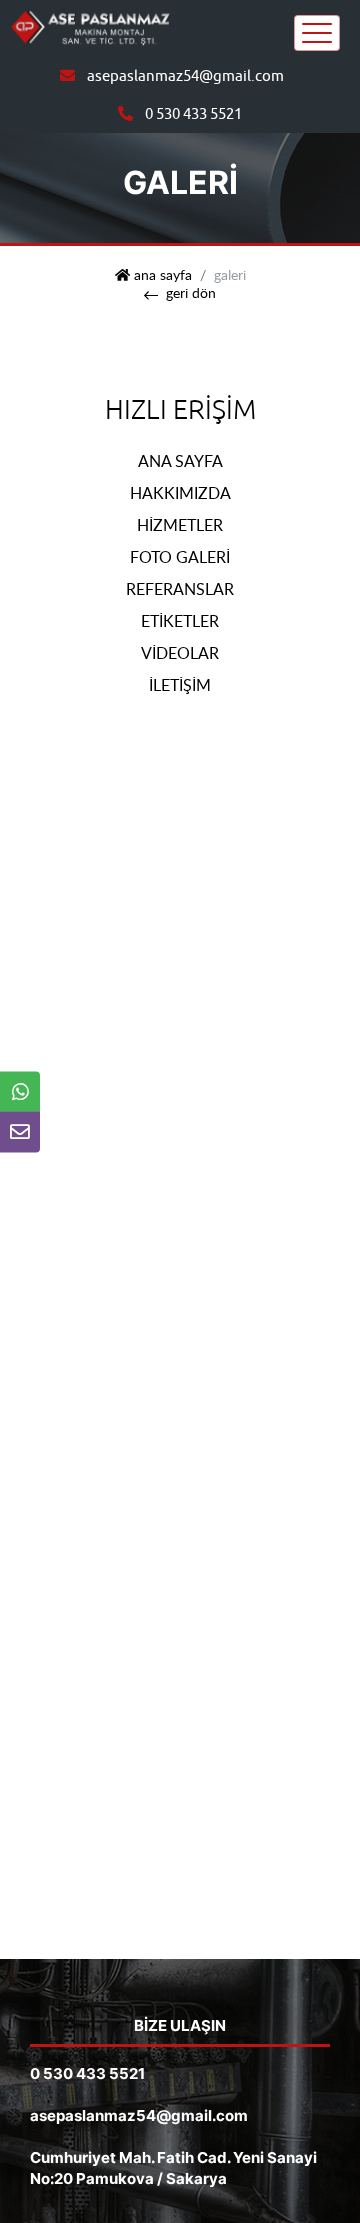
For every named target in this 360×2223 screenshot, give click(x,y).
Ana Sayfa (180, 461)
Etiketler (180, 621)
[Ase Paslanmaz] (90, 26)
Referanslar (180, 589)
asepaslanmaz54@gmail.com (185, 76)
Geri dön (191, 293)
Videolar (180, 653)
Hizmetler (180, 525)
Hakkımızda (180, 493)
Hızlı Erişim (180, 410)
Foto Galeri (180, 557)
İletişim (180, 685)
